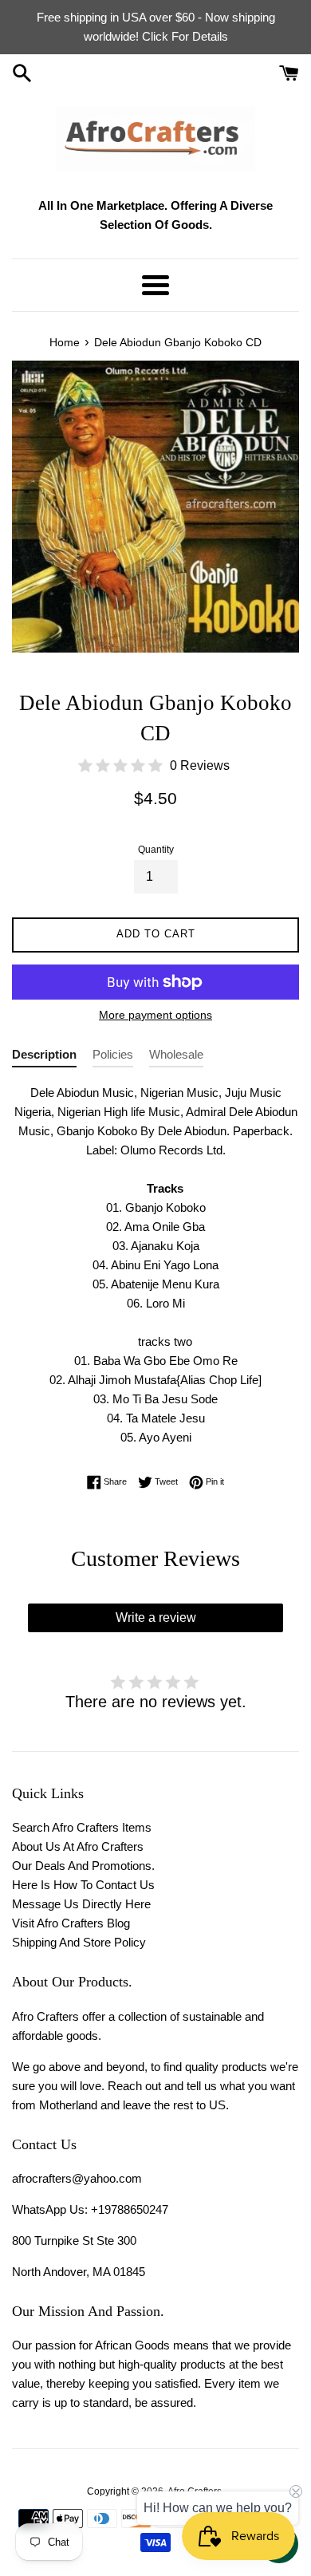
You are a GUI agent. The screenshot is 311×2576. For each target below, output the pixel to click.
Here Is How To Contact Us (83, 1885)
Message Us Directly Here (81, 1904)
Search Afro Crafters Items (82, 1827)
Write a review (156, 1617)
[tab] (44, 1057)
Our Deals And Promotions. (83, 1866)
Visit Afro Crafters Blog (71, 1923)
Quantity (156, 850)
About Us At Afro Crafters (78, 1846)
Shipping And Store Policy (79, 1942)
